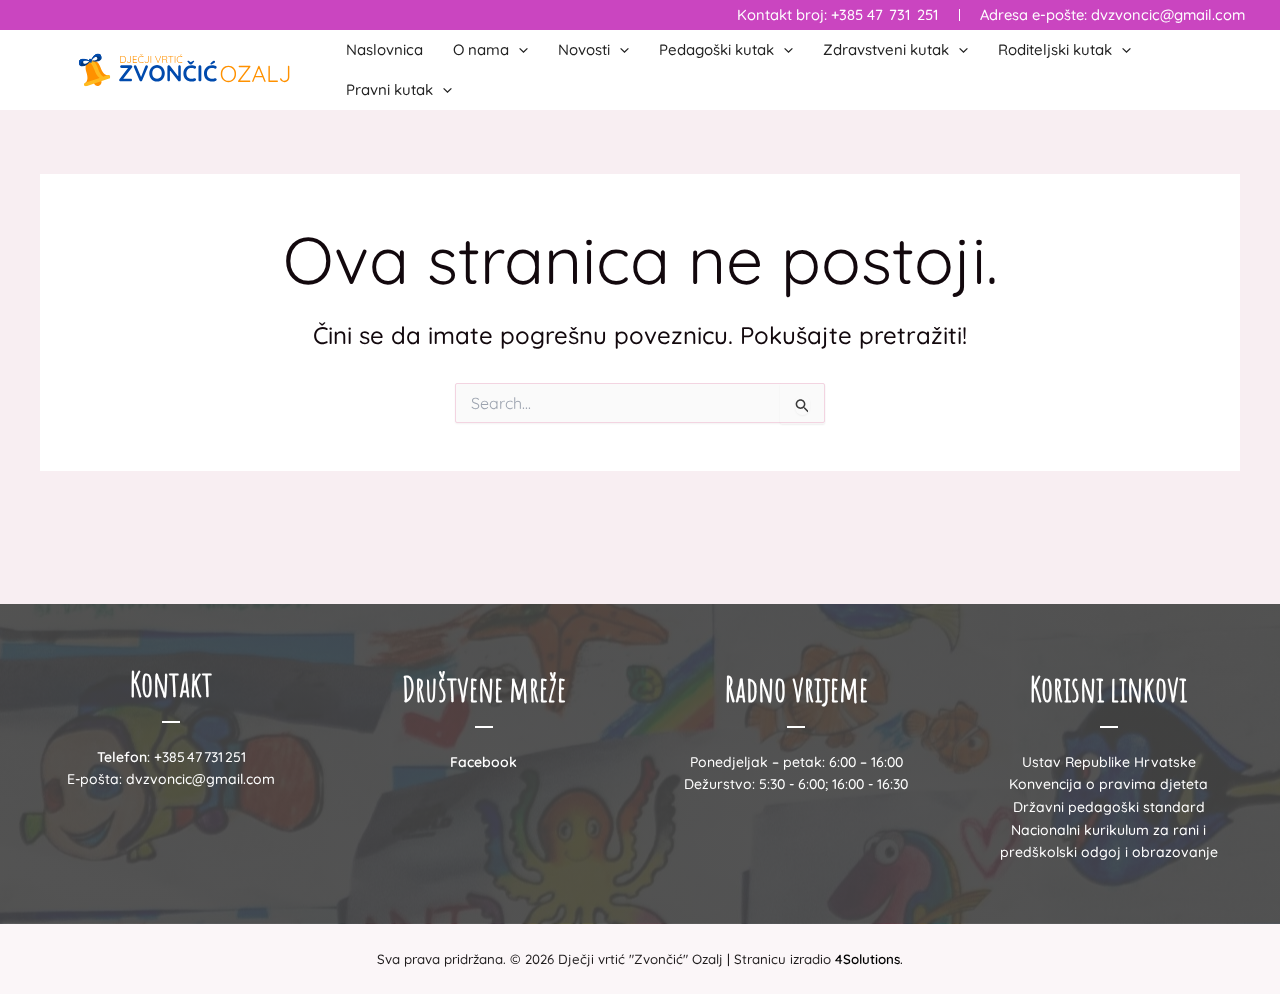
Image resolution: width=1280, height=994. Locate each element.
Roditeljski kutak (1055, 49)
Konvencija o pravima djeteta (1108, 784)
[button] (518, 50)
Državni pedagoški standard (1109, 807)
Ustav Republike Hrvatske (1109, 762)
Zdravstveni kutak (886, 49)
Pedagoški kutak (716, 49)
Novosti (584, 49)
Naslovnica (384, 49)
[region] (260, 837)
